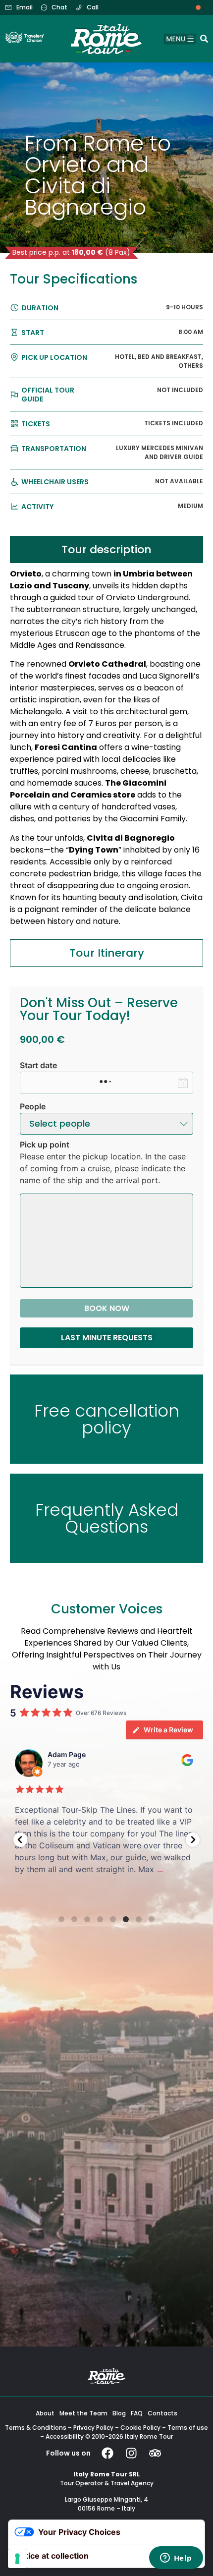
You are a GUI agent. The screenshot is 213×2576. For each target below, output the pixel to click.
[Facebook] (107, 2453)
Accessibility (65, 2436)
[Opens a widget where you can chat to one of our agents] (176, 2559)
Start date (38, 1065)
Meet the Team (83, 2413)
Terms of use (188, 2428)
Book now (107, 1308)
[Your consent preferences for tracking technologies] (17, 2559)
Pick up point (45, 1145)
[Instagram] (131, 2453)
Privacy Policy (93, 2428)
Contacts (162, 2413)
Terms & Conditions (36, 2428)
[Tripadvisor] (155, 2453)
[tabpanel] (106, 751)
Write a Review (168, 1730)
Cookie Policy (140, 2428)
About (45, 2413)
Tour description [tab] (106, 549)
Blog (119, 2413)
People (33, 1106)
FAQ (137, 2413)
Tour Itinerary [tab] (107, 953)
